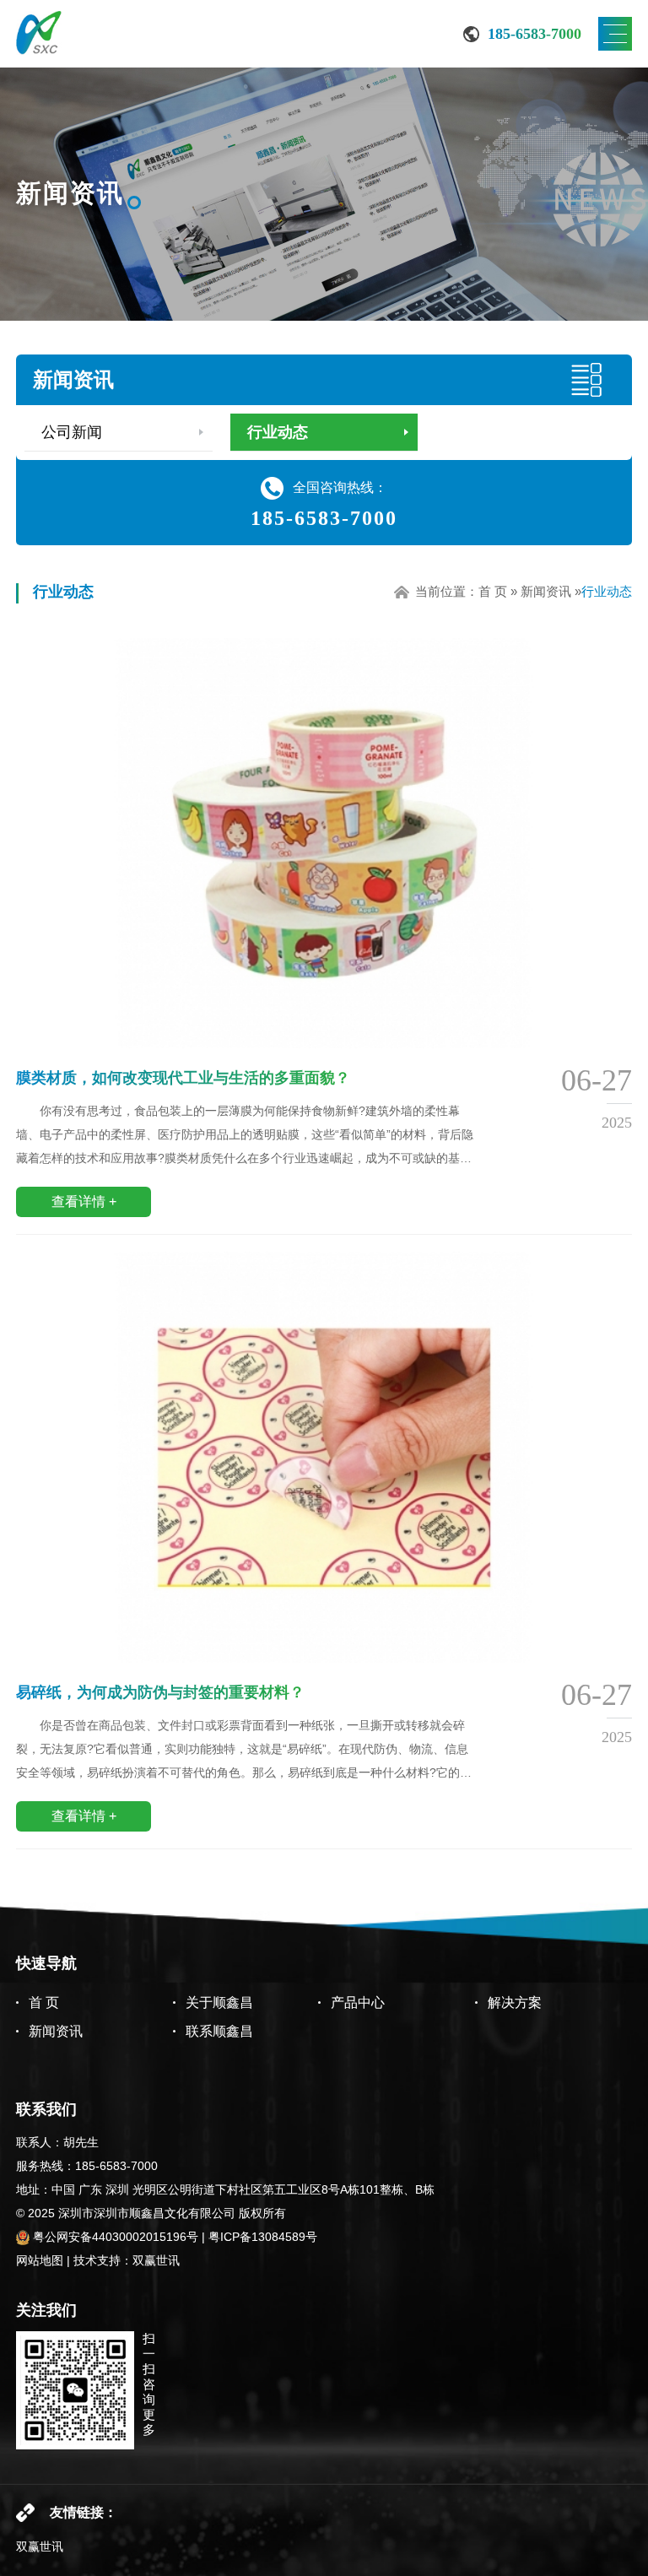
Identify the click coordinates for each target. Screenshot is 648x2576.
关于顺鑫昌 (219, 2002)
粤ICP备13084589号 (263, 2237)
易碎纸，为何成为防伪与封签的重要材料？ (160, 1692)
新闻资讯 (73, 379)
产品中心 (358, 2002)
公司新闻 (72, 432)
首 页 (493, 591)
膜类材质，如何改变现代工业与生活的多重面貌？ (183, 1078)
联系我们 (46, 2109)
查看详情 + (84, 1201)
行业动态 (278, 432)
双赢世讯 (156, 2260)
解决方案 (515, 2002)
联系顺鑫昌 (219, 2031)
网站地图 (40, 2260)
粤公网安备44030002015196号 (114, 2237)
